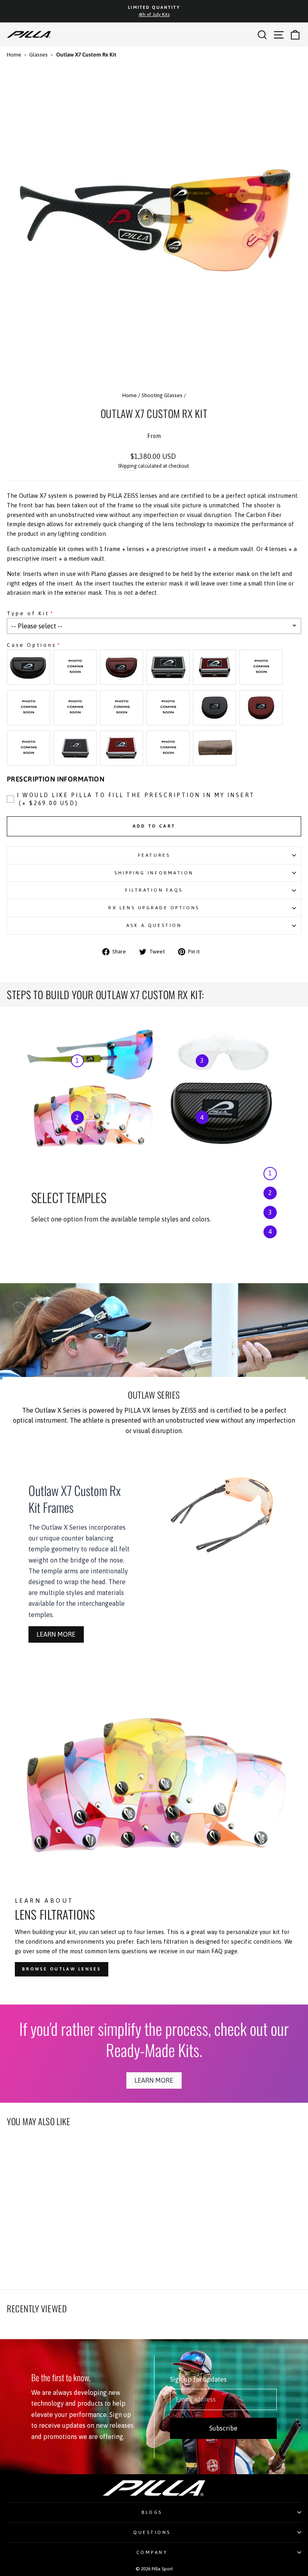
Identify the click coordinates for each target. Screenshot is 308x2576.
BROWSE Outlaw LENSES (62, 1969)
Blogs (152, 2512)
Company (152, 2552)
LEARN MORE (56, 1634)
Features (154, 855)
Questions (152, 2532)
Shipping (127, 466)
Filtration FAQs (154, 890)
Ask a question (154, 925)
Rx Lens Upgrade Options (154, 907)
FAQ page (224, 1951)
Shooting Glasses (162, 395)
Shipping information (154, 873)
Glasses (38, 55)
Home (14, 55)
